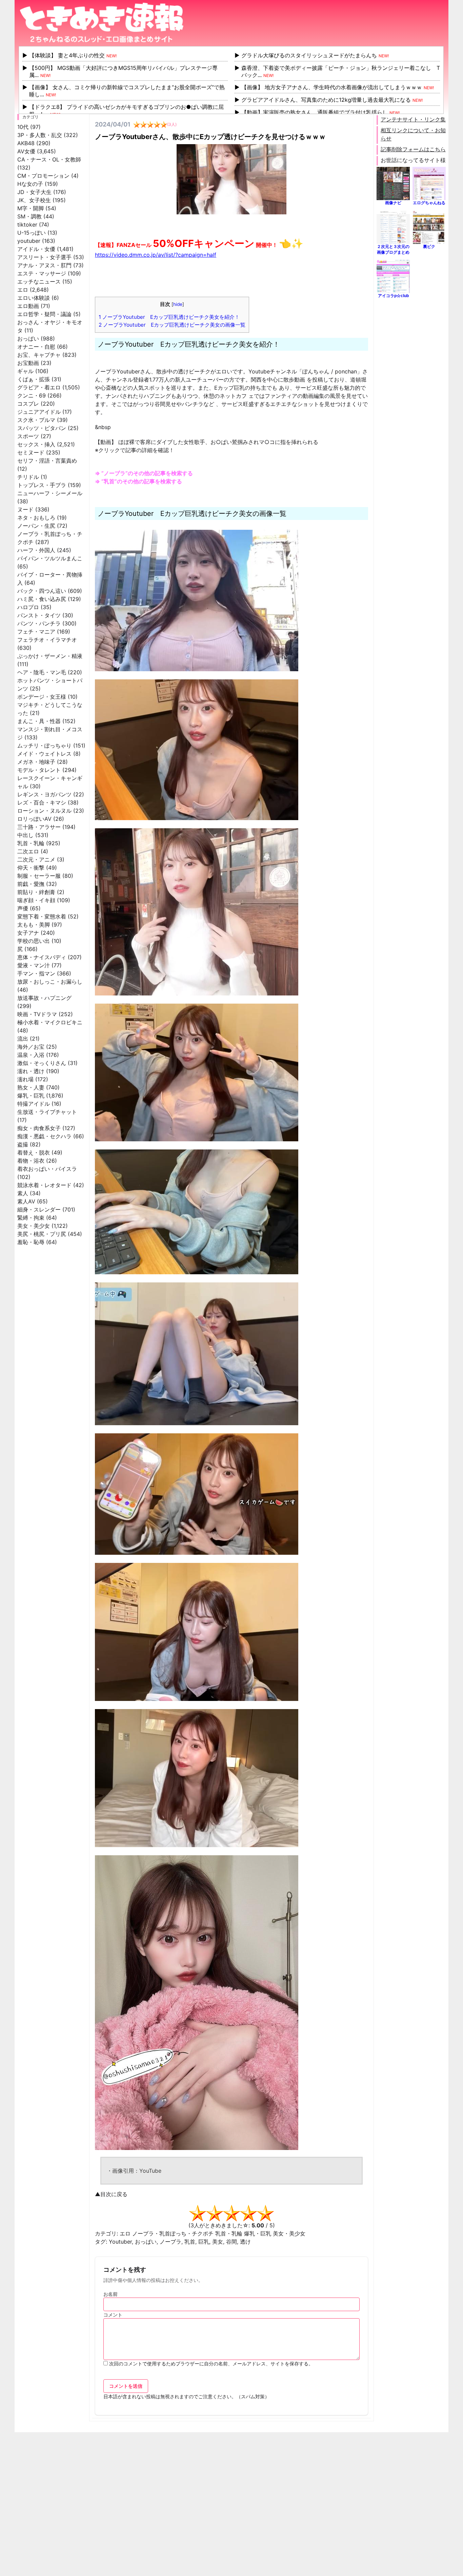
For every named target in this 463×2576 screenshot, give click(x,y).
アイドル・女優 (36, 249)
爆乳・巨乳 (31, 1096)
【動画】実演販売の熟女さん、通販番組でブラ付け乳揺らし (315, 112)
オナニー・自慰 (36, 347)
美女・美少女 (34, 1226)
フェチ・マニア (36, 632)
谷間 (231, 2242)
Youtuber (120, 2242)
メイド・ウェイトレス (44, 754)
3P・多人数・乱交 (40, 135)
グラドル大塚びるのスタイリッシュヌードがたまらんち (309, 55)
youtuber (29, 241)
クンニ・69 (32, 395)
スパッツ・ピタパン (42, 428)
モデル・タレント (39, 770)
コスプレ (28, 404)
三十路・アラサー (39, 827)
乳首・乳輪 (31, 843)
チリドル (28, 477)
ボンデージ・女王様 (42, 697)
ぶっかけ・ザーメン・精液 (50, 656)
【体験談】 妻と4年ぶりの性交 (67, 55)
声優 (23, 908)
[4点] (248, 2213)
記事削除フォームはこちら (413, 149)
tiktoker (27, 225)
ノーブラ (170, 2242)
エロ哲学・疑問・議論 (44, 314)
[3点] (231, 2213)
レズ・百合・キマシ (42, 802)
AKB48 (26, 143)
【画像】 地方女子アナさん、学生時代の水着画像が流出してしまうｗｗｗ (332, 87)
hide (178, 304)
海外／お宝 (31, 1047)
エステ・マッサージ (42, 273)
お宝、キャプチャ (39, 355)
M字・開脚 (31, 208)
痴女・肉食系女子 (39, 1128)
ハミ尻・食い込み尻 (42, 599)
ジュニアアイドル (39, 412)
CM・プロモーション (43, 176)
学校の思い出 (34, 941)
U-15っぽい (32, 233)
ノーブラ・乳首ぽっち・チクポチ (173, 2233)
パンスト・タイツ (39, 615)
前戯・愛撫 (31, 884)
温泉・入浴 (31, 1055)
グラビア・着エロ (39, 387)
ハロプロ (28, 607)
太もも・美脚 (34, 925)
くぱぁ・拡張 (34, 379)
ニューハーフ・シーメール (50, 493)
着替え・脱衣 (34, 1153)
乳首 (190, 2242)
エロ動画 (28, 306)
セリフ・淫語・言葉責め (47, 461)
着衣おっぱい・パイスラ (47, 1169)
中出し (25, 835)
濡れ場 (25, 1079)
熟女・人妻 (31, 1087)
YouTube (150, 2171)
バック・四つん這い (42, 591)
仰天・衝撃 (31, 868)
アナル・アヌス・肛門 (44, 265)
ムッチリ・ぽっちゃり (44, 745)
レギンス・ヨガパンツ (44, 794)
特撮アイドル (34, 1104)
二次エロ (28, 851)
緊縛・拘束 (31, 1218)
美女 (218, 2242)
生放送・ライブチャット (47, 1112)
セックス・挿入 (36, 444)
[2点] (215, 2213)
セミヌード (31, 452)
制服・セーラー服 (39, 876)
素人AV (26, 1201)
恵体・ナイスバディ (42, 957)
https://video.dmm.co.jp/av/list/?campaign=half (156, 255)
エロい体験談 (34, 298)
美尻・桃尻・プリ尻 (42, 1234)
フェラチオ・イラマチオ (47, 640)
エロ (23, 290)
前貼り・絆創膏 (36, 892)
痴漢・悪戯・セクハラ (44, 1136)
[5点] (265, 2213)
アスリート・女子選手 (44, 257)
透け (245, 2242)
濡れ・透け (31, 1071)
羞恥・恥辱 (31, 1242)
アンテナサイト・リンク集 (413, 119)
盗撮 (23, 1144)
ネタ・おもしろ (36, 518)
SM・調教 (29, 216)
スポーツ (28, 436)
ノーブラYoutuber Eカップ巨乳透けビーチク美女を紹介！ (169, 317)
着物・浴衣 (31, 1161)
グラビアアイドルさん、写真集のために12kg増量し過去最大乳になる (326, 100)
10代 (23, 127)
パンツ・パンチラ (39, 623)
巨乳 (204, 2242)
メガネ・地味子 (36, 762)
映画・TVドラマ (37, 1014)
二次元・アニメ (36, 859)
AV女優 (26, 151)
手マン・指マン (36, 973)
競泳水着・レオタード (44, 1185)
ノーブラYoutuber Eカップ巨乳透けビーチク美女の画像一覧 (172, 325)
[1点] (198, 2213)
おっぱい (28, 338)
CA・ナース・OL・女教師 (49, 159)
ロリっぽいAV (34, 819)
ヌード (25, 509)
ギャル (25, 371)
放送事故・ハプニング (44, 998)
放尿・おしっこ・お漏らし (50, 982)
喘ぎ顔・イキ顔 (36, 900)
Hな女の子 (30, 184)
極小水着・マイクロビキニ (50, 1022)
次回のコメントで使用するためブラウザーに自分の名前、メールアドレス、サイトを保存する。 (211, 2364)
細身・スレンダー (39, 1209)
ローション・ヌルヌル (44, 811)
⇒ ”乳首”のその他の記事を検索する (138, 481)
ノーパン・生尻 (36, 526)
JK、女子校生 (34, 200)
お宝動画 (28, 363)
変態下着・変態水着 (42, 916)
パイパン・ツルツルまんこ (50, 558)
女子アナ (28, 933)
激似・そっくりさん (42, 1063)
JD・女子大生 (34, 192)
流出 (23, 1039)
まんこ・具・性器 (39, 721)
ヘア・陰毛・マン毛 (42, 672)
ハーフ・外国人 (36, 550)
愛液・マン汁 (34, 965)
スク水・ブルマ (36, 420)
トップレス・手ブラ (42, 485)
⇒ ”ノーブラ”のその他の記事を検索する (144, 473)
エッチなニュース (39, 282)
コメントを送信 (126, 2386)
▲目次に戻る (111, 2194)
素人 (23, 1193)
